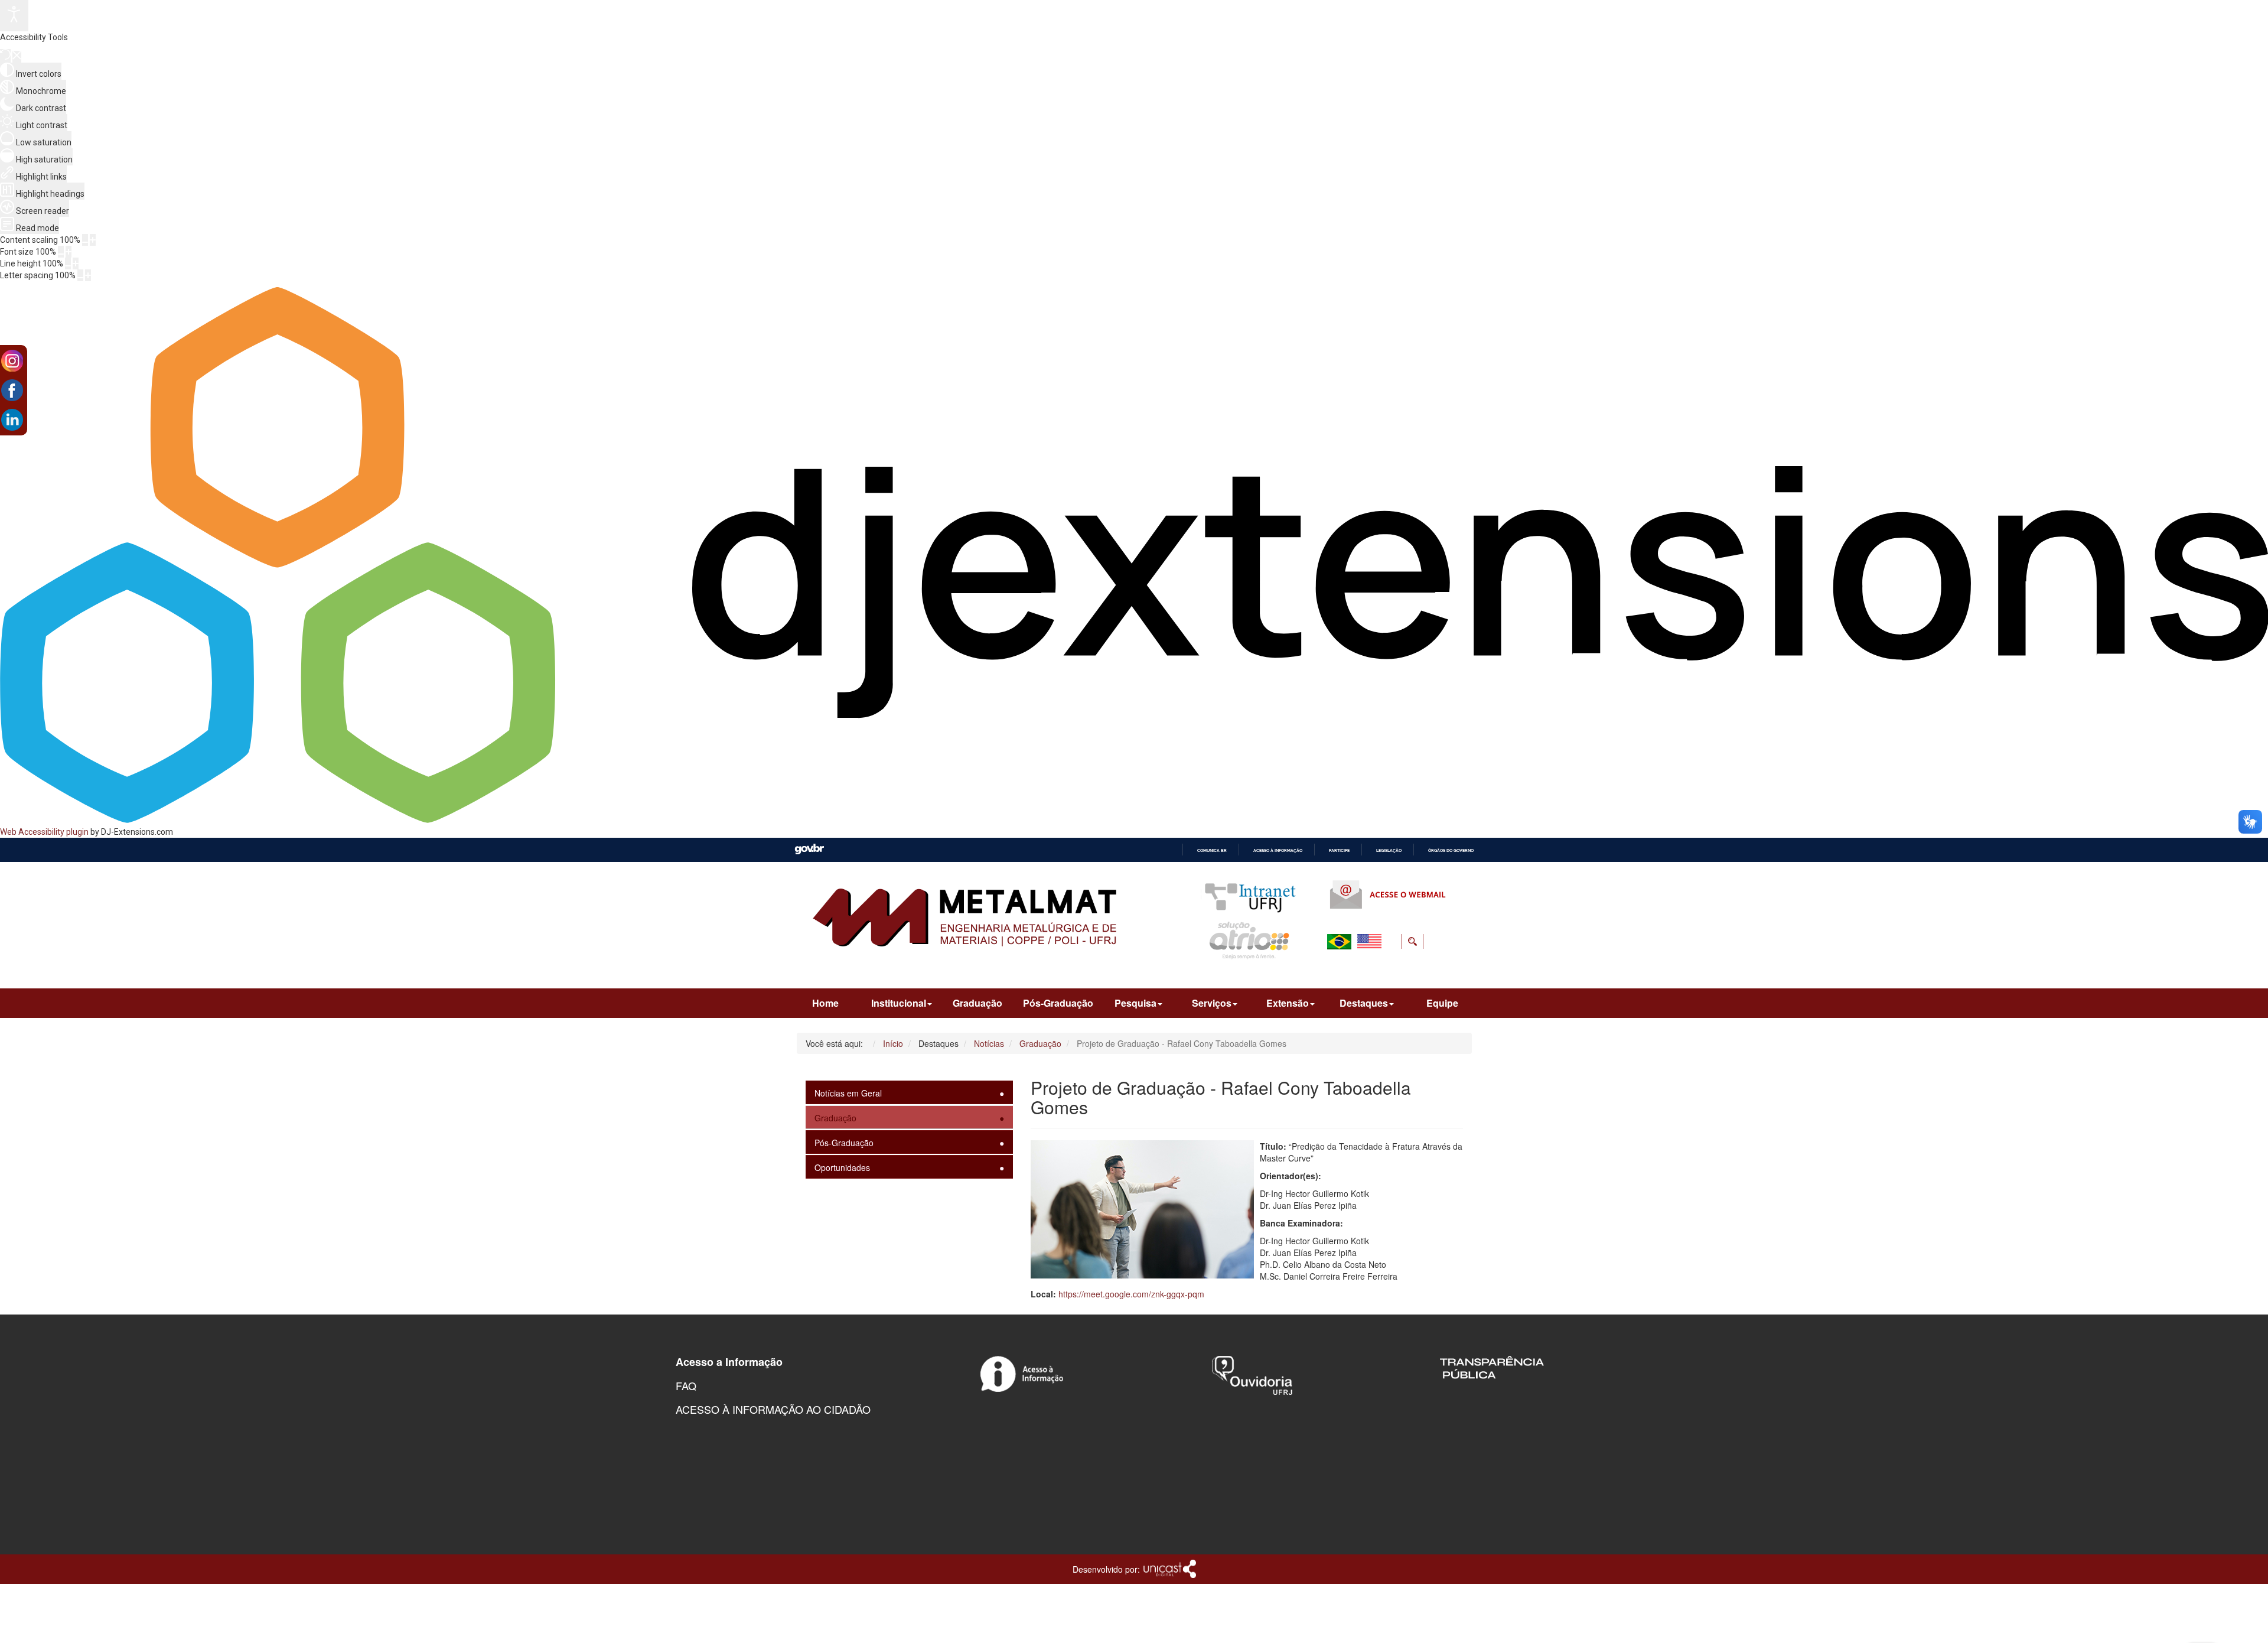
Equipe (1442, 1003)
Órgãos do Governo (1451, 850)
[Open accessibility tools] (14, 16)
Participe (1339, 850)
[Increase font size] (69, 252)
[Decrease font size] (61, 252)
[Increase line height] (76, 263)
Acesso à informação (1278, 850)
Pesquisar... (1339, 970)
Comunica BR (1212, 850)
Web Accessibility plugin (44, 832)
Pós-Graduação (1058, 1003)
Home (825, 1003)
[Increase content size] (93, 240)
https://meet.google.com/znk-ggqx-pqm (1131, 1294)
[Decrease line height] (68, 263)
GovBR (809, 849)
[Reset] (5, 56)
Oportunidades (842, 1167)
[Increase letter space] (88, 275)
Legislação (1389, 850)
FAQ (686, 1385)
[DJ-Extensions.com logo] (1134, 820)
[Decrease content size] (85, 240)
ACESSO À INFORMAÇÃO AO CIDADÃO (773, 1409)
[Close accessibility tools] (17, 57)
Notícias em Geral (848, 1093)
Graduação (977, 1003)
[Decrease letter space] (80, 275)
